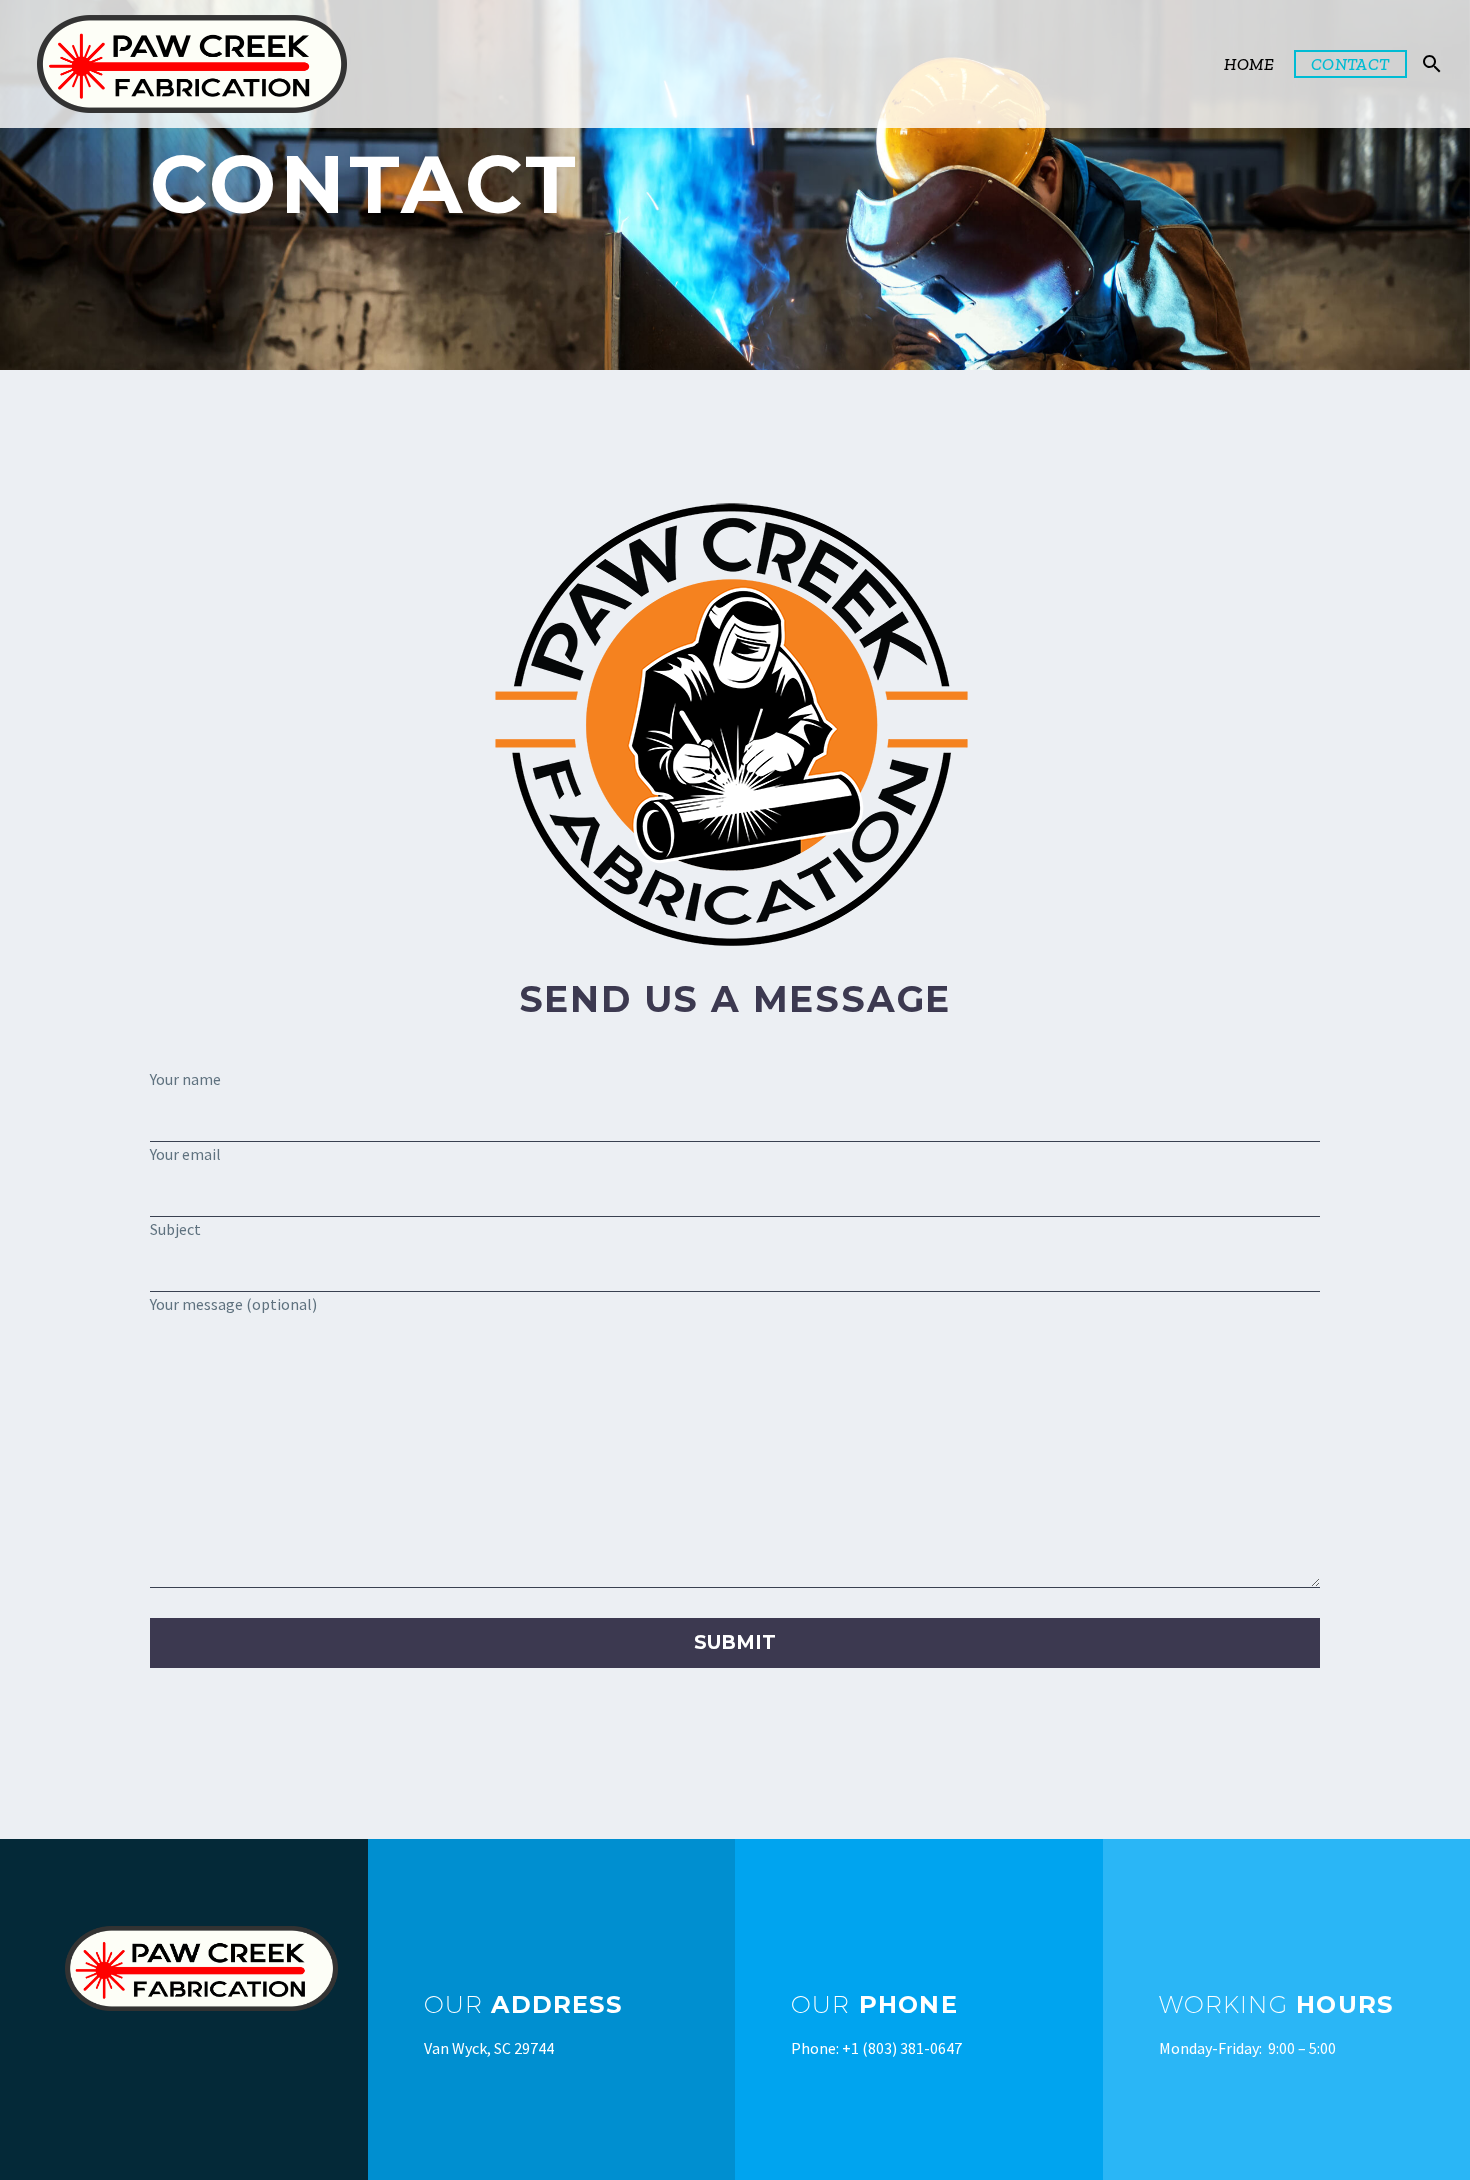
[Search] (1430, 64)
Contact (1350, 64)
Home (1249, 64)
